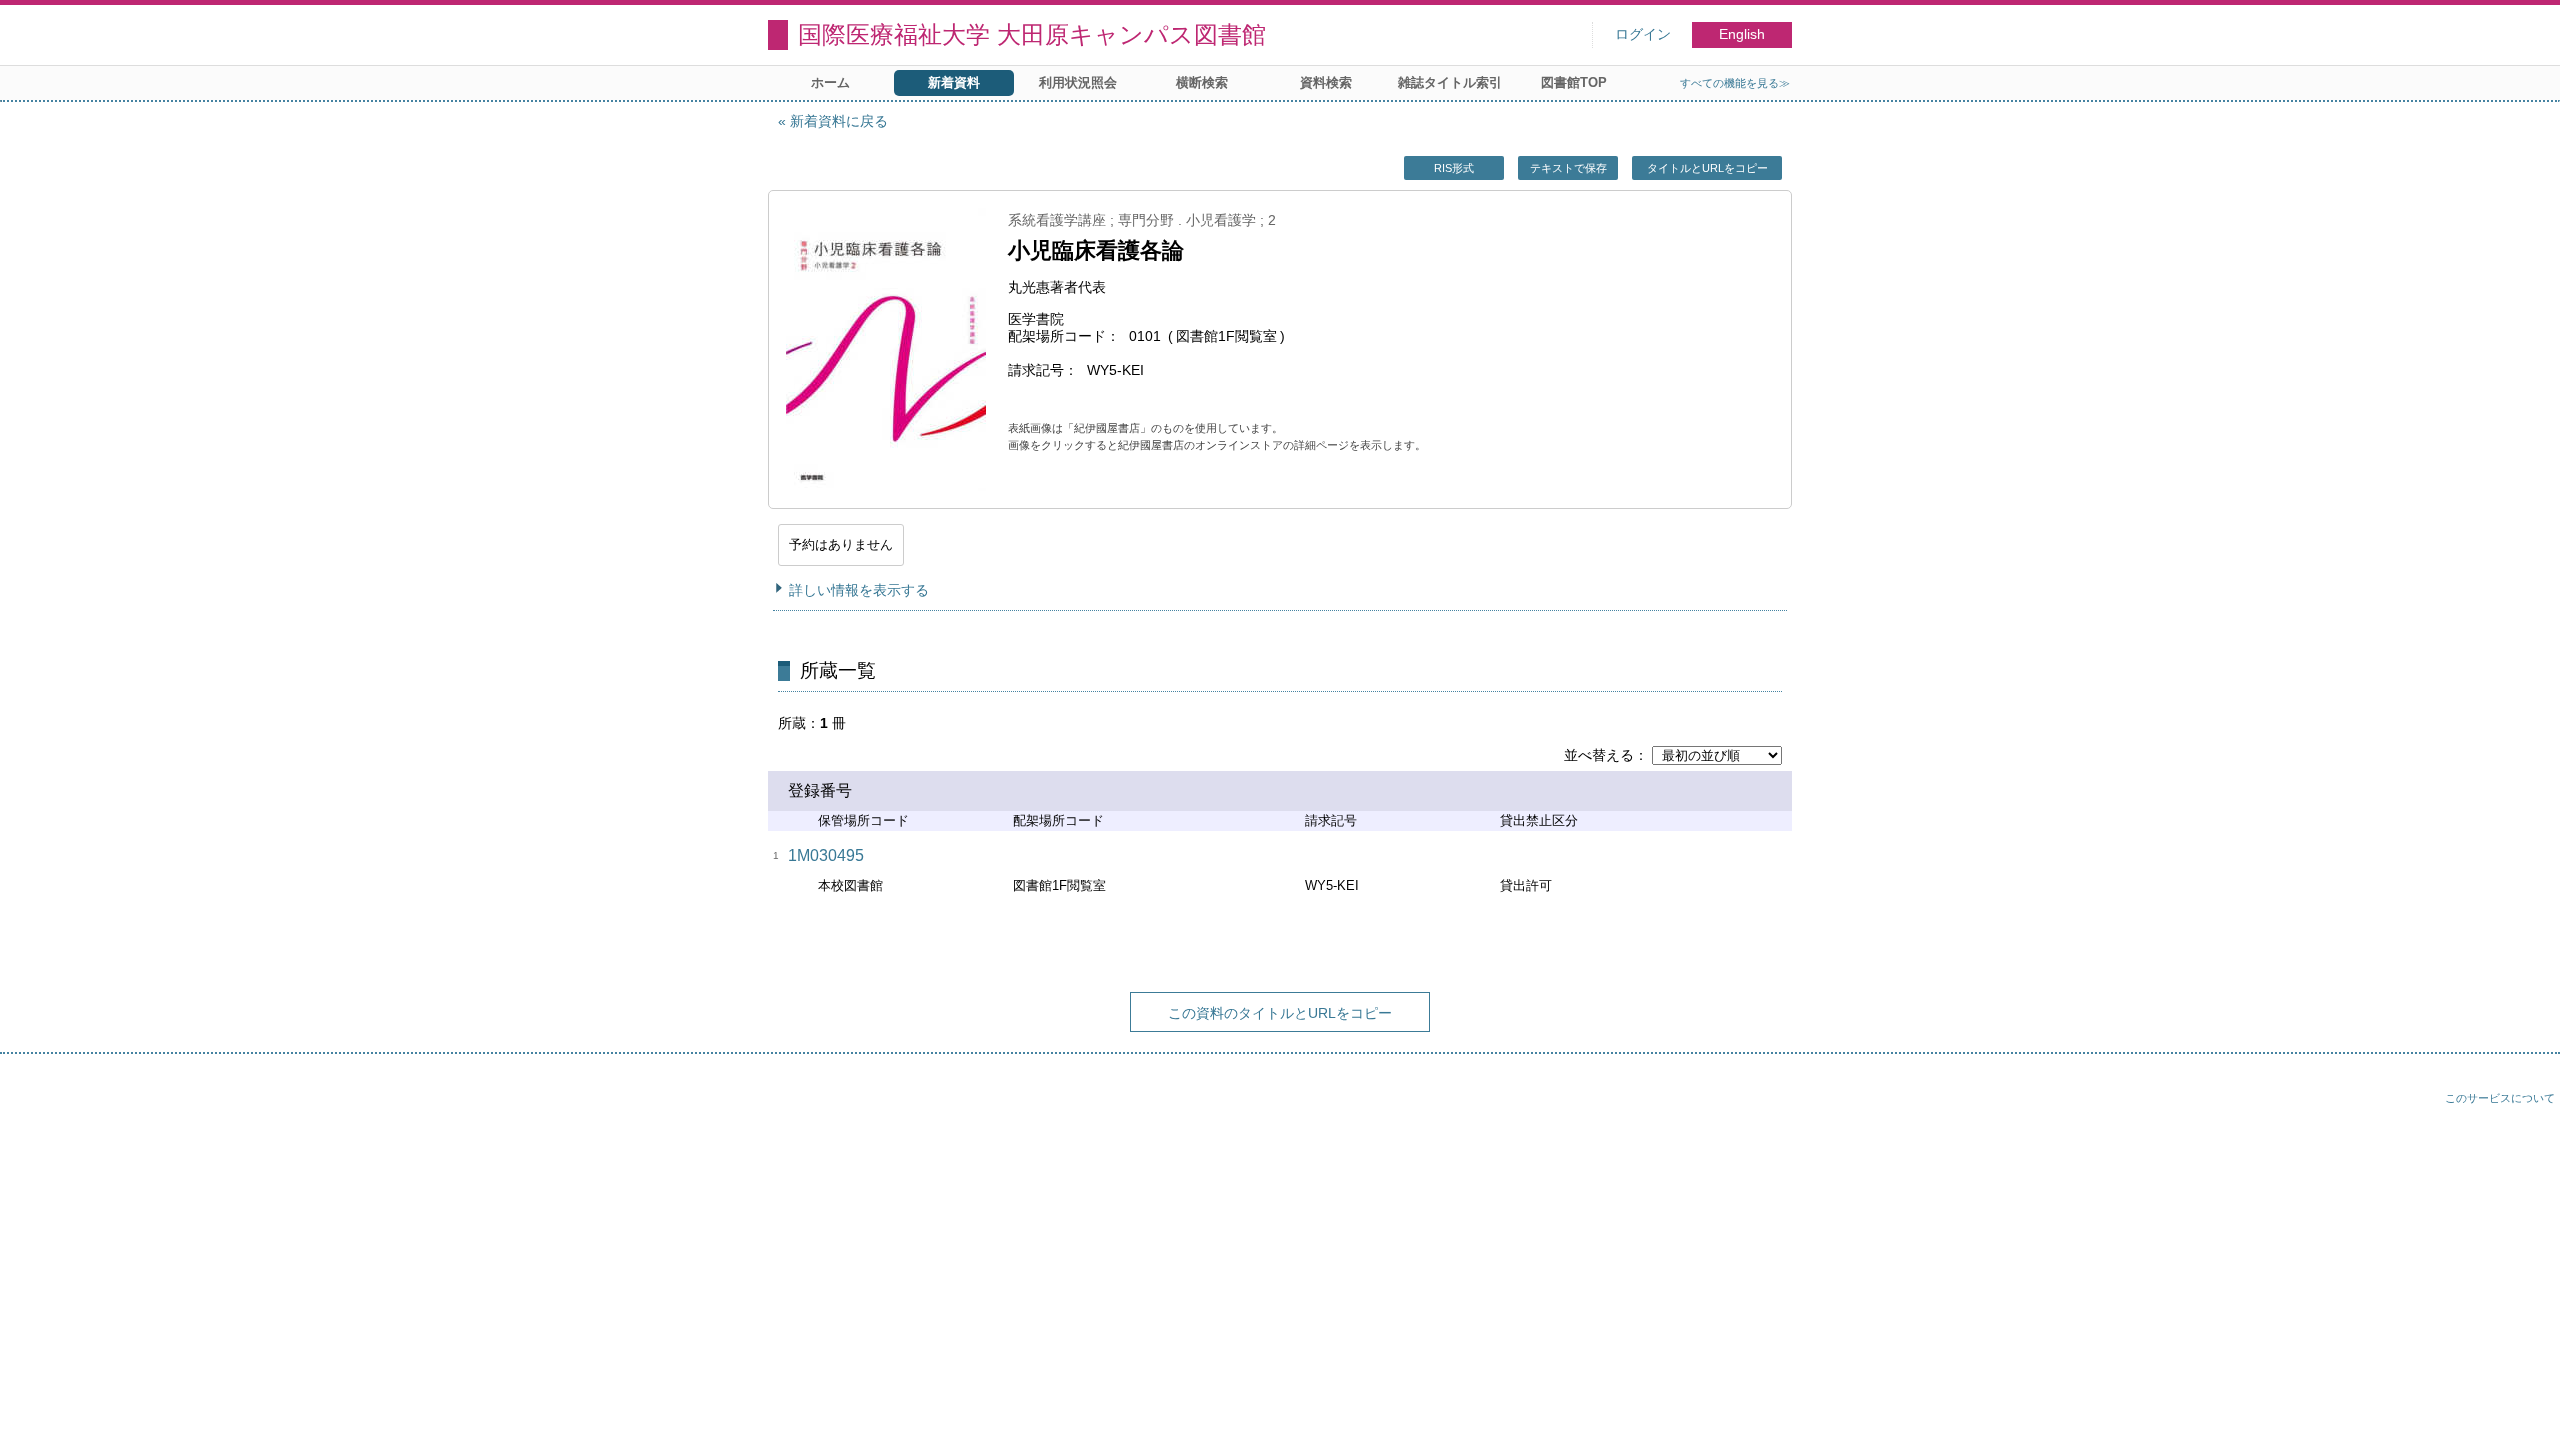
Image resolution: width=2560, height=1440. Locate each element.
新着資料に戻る (839, 121)
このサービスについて (2500, 1098)
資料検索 (1326, 82)
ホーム (830, 82)
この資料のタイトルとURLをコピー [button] (1280, 1013)
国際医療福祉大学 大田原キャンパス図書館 (1032, 34)
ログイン (1643, 34)
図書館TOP (1574, 82)
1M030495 (826, 855)
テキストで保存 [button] (1568, 168)
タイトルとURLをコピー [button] (1707, 168)
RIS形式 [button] (1454, 168)
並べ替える (1599, 755)
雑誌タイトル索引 (1450, 82)
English (1742, 34)
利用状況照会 (1078, 82)
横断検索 (1202, 82)
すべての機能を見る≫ (1735, 83)
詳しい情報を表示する (859, 590)
